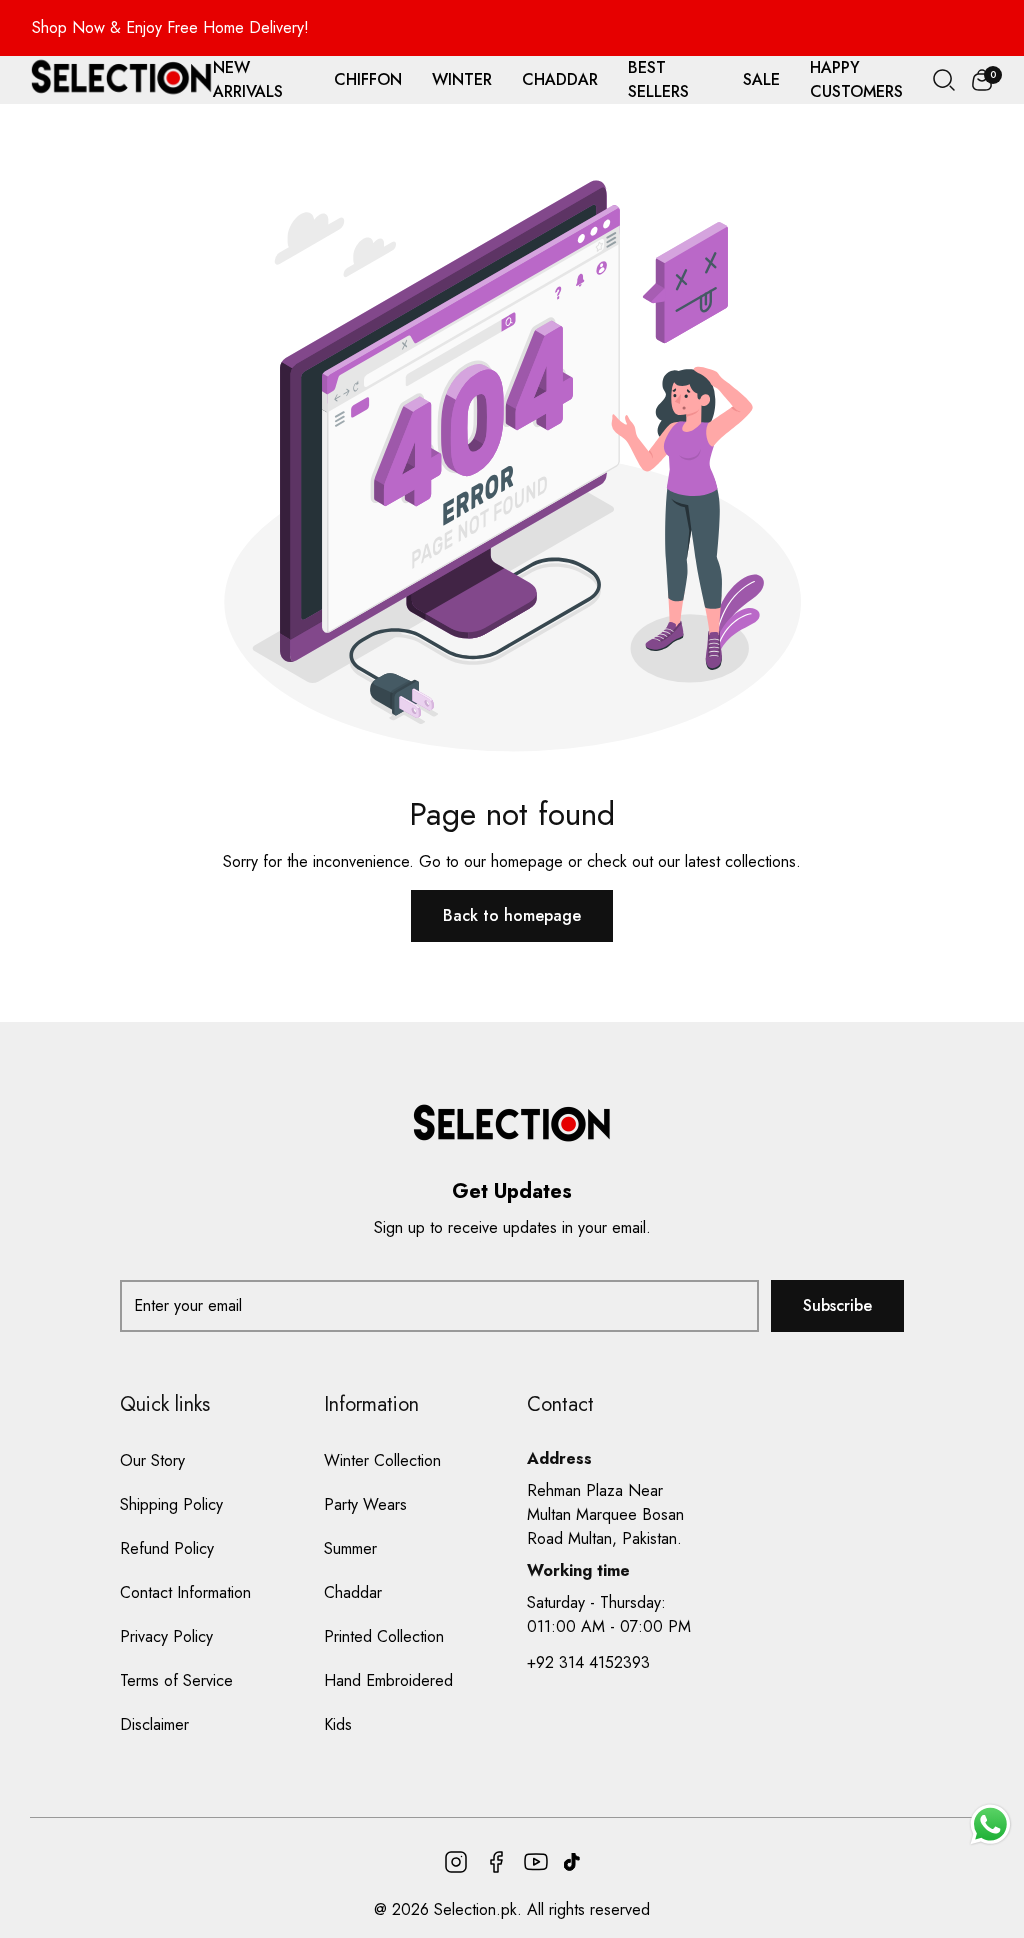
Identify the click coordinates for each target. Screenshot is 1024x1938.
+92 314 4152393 (588, 1662)
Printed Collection (384, 1636)
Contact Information (185, 1592)
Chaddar (353, 1592)
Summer (350, 1548)
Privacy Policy (166, 1636)
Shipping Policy (171, 1504)
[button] (982, 80)
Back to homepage (512, 915)
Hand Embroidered (388, 1680)
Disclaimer (154, 1724)
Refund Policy (167, 1548)
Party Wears (365, 1504)
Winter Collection (382, 1460)
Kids (338, 1724)
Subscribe (837, 1305)
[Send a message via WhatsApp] (990, 1824)
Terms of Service (176, 1680)
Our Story (152, 1460)
